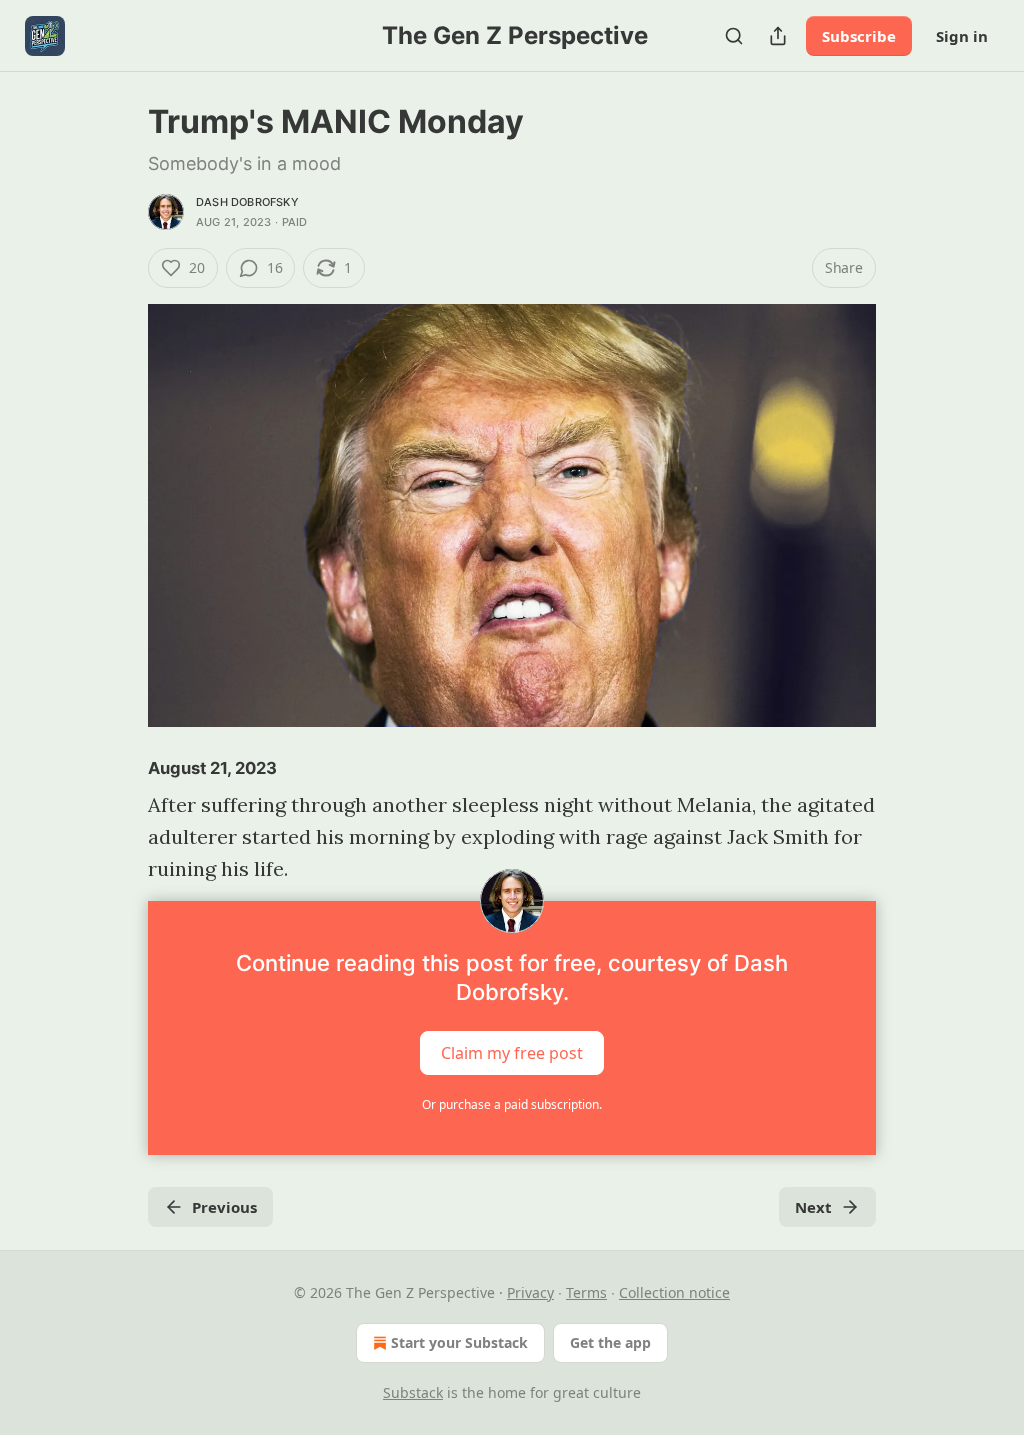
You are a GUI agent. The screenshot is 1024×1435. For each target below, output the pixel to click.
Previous (224, 1207)
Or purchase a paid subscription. (512, 1104)
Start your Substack (459, 1342)
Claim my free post (512, 1053)
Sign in (962, 36)
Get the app (610, 1342)
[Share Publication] (778, 36)
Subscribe (859, 36)
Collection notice (674, 1292)
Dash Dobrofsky (247, 202)
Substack (413, 1392)
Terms (586, 1292)
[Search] (734, 36)
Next (813, 1207)
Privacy (530, 1292)
